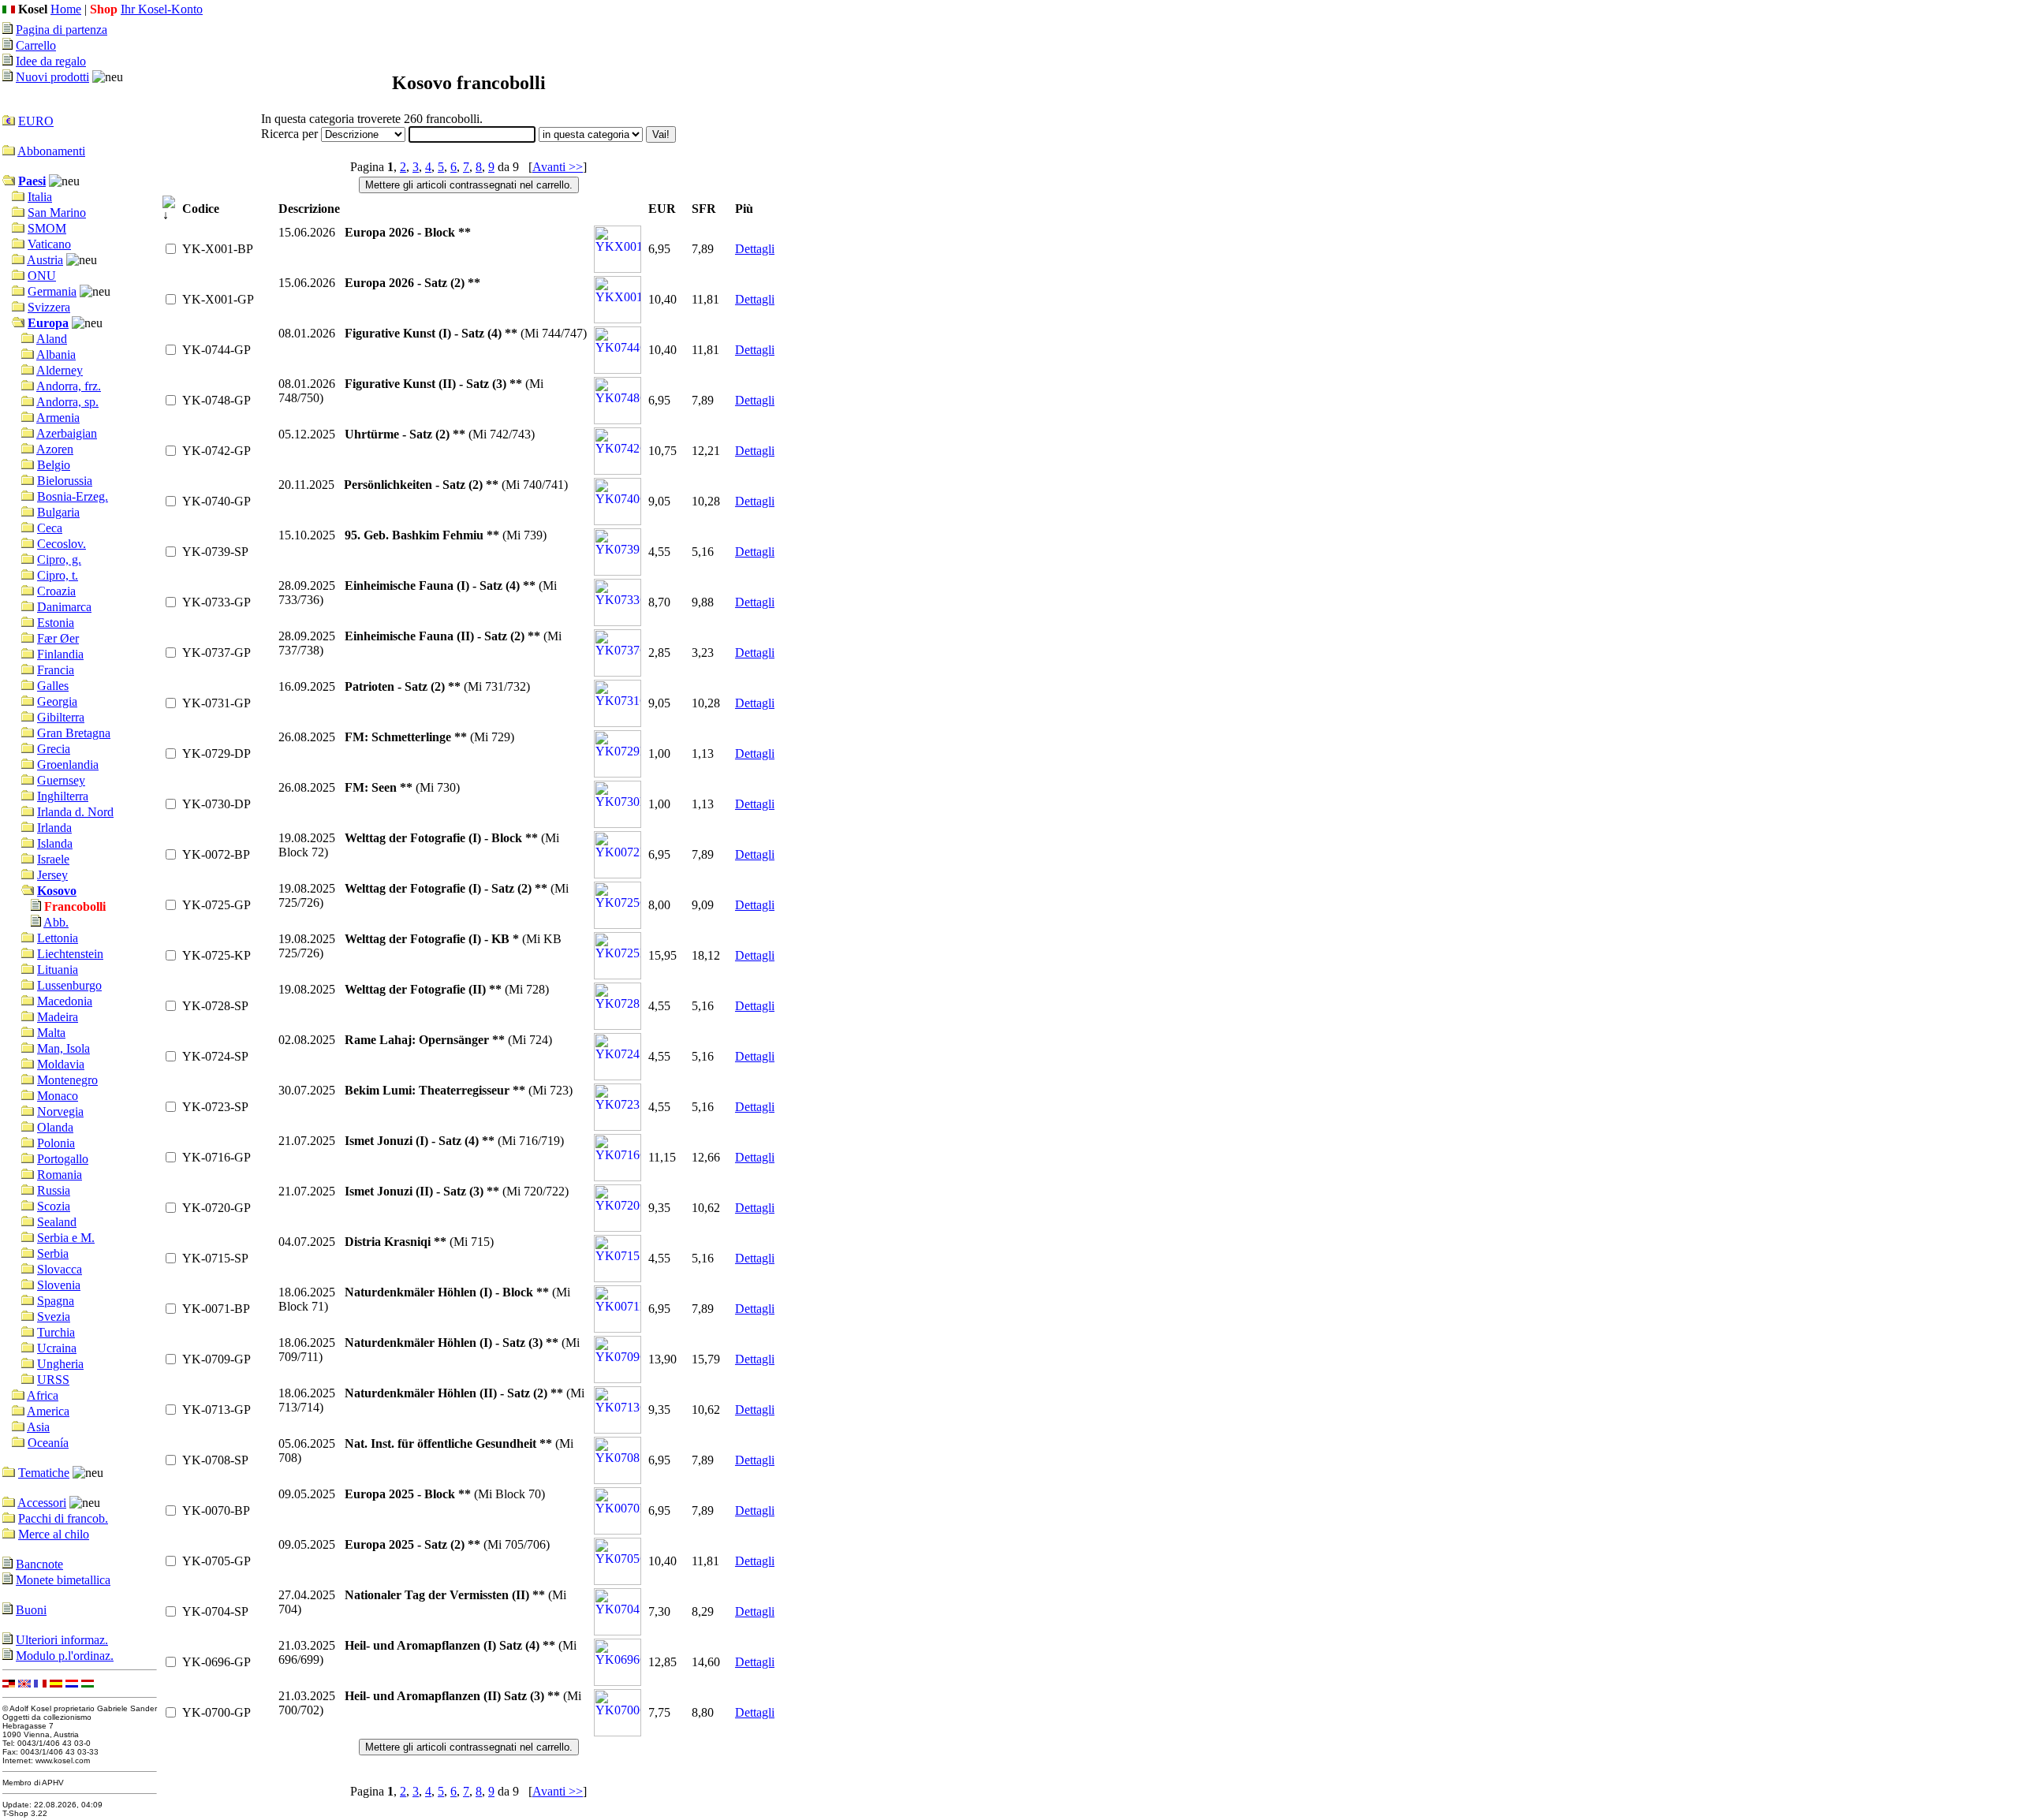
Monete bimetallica (63, 1580)
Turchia (56, 1332)
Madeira (58, 1017)
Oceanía (48, 1443)
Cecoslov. (62, 544)
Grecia (54, 749)
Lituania (58, 970)
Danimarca (64, 607)
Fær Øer (58, 638)
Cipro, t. (58, 575)
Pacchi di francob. (63, 1518)
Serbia (53, 1253)
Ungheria (60, 1364)
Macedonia (65, 1001)
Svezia (54, 1317)
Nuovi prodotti (52, 77)
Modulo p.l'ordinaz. (65, 1656)
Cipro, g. (59, 559)
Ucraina (57, 1348)
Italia (40, 197)
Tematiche (44, 1473)
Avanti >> (558, 167)
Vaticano (49, 244)
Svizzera (49, 307)
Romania (60, 1175)
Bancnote (39, 1564)
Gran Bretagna (74, 733)
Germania (52, 291)
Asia (38, 1427)
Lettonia (58, 938)
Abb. (56, 922)
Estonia (56, 623)
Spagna (56, 1301)
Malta (51, 1033)
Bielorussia (65, 481)
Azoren (55, 449)
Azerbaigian (67, 433)
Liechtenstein (70, 954)
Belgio (54, 465)
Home (66, 9)
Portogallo (63, 1159)
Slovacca (60, 1269)
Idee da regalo (51, 61)
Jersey (52, 875)
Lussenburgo (69, 985)
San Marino (57, 213)
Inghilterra (63, 796)
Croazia (56, 591)
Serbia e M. (66, 1238)
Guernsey (61, 780)
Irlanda (54, 828)
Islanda (55, 843)
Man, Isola (63, 1048)
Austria (45, 260)
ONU (42, 276)
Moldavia (61, 1064)
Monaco (58, 1096)
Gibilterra (61, 717)
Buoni (31, 1610)
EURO (36, 121)
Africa (43, 1395)
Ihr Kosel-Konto (162, 9)
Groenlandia (68, 765)
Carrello (36, 45)
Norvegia (60, 1111)
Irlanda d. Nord (75, 812)
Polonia (56, 1143)
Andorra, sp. (67, 402)
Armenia (58, 418)
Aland (52, 339)
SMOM (47, 228)
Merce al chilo (54, 1534)
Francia (56, 670)
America (48, 1411)
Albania (56, 354)
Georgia (57, 701)
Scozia (54, 1206)
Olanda (55, 1127)
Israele (53, 859)
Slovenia (59, 1285)
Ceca (50, 528)
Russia (54, 1190)
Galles (53, 686)
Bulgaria (58, 512)
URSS (53, 1380)
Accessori (42, 1503)
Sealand (57, 1222)
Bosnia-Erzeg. (73, 496)
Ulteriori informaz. (62, 1640)
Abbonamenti (51, 151)
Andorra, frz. (69, 386)
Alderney (60, 370)
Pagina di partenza (62, 30)
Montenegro (67, 1080)
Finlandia (60, 654)
